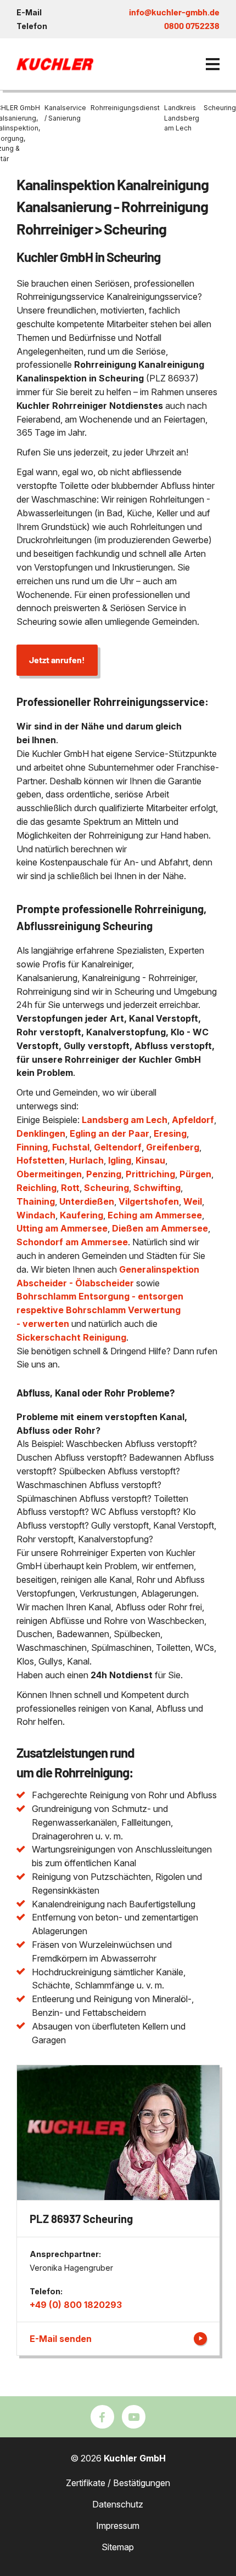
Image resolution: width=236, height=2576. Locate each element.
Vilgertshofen (149, 1201)
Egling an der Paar (109, 1133)
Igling (120, 1160)
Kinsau (150, 1160)
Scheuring (106, 1188)
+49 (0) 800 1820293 (76, 2305)
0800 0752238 (192, 25)
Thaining (36, 1201)
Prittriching (150, 1174)
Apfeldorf (193, 1120)
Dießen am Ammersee (160, 1228)
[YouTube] (134, 2417)
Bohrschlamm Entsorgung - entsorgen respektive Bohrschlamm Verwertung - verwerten (100, 1310)
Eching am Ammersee (155, 1215)
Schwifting (157, 1188)
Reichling (36, 1188)
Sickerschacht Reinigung (71, 1337)
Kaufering (82, 1215)
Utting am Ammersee (62, 1228)
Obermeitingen (49, 1174)
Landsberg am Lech (125, 1120)
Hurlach (86, 1160)
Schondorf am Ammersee (72, 1242)
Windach (36, 1215)
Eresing (170, 1133)
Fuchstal (71, 1147)
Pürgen (195, 1174)
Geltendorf (118, 1147)
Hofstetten (41, 1160)
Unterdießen (87, 1201)
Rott (70, 1188)
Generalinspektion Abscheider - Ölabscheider (108, 1276)
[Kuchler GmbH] (55, 64)
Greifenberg (173, 1147)
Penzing (104, 1174)
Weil (193, 1201)
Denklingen (41, 1133)
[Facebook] (102, 2417)
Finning (32, 1147)
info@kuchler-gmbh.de (174, 12)
